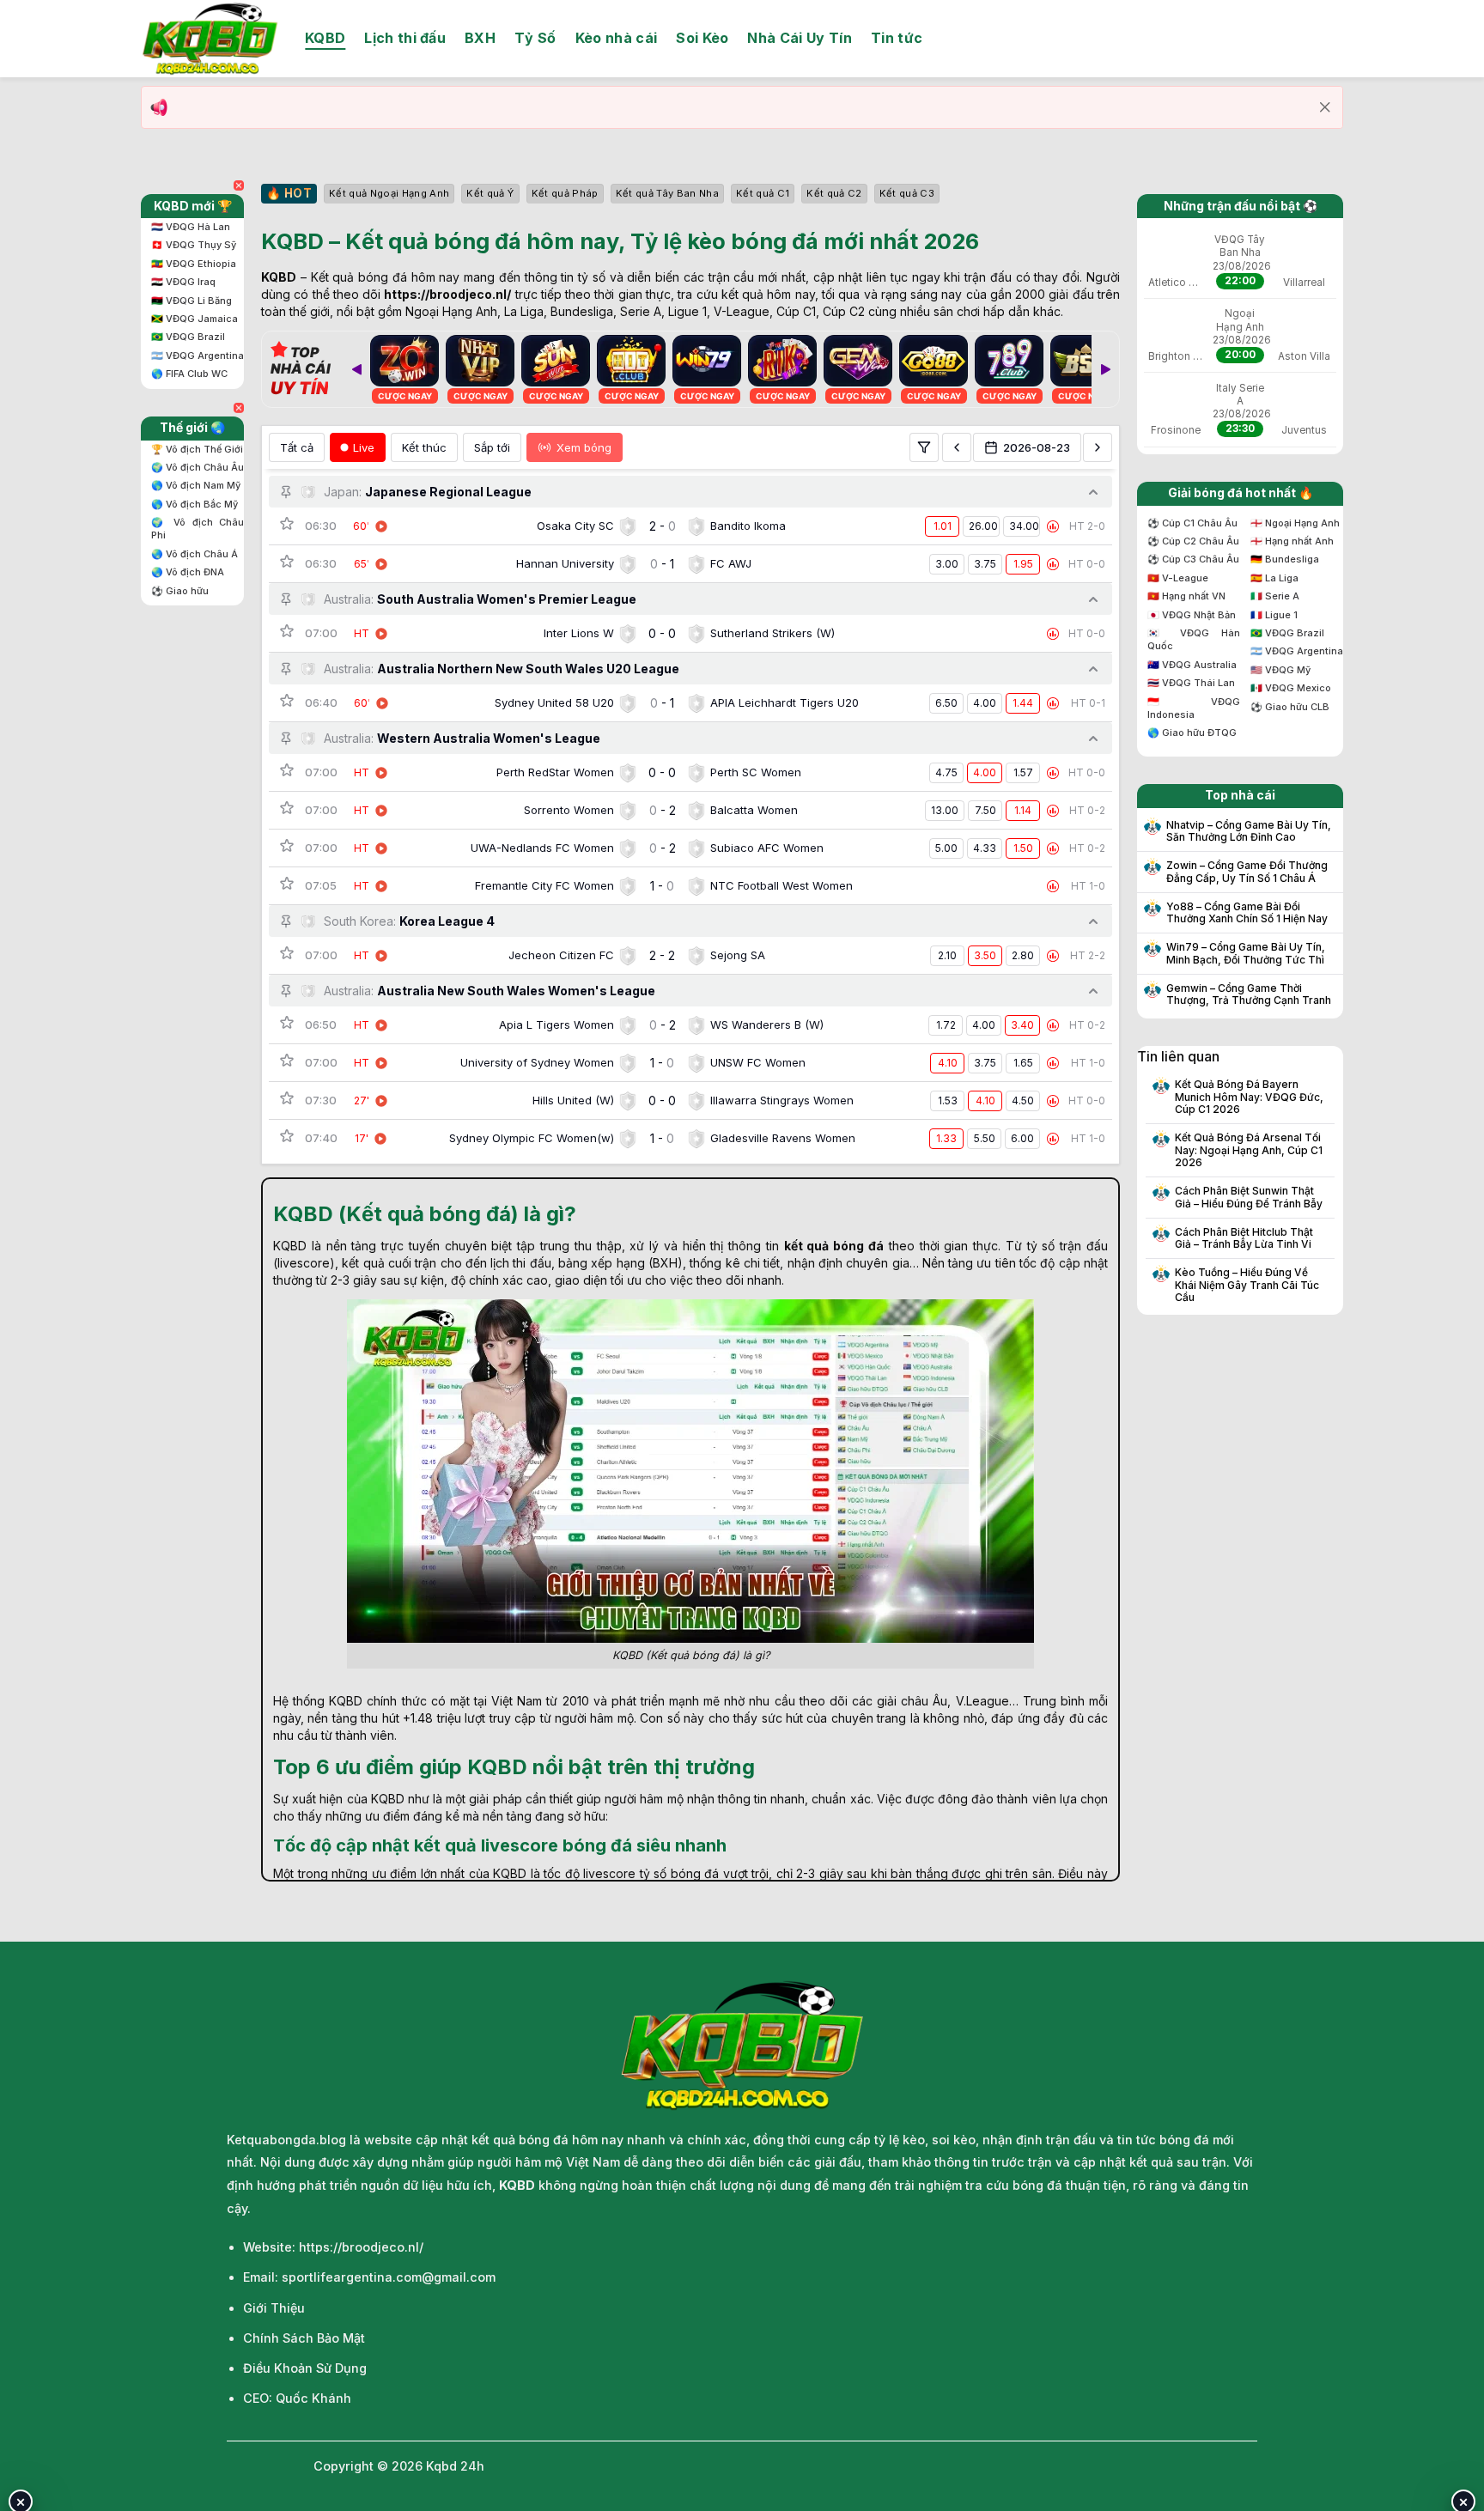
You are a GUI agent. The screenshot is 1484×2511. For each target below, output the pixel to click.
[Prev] (356, 369)
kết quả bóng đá (834, 1246)
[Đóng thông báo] (1325, 107)
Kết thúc (424, 447)
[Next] (1105, 369)
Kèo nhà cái (617, 38)
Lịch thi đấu (405, 38)
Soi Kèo (702, 38)
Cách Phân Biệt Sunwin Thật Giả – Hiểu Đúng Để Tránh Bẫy (1249, 1197)
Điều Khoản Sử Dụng (305, 2368)
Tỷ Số (535, 38)
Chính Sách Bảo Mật (304, 2338)
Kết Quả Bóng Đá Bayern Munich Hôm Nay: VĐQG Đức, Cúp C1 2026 (1249, 1097)
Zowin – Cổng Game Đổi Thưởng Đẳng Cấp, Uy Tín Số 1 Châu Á (1247, 872)
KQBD (325, 38)
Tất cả (297, 447)
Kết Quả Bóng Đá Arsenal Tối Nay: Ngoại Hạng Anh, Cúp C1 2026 (1249, 1150)
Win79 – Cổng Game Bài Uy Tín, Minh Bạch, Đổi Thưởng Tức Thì (1246, 953)
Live (364, 447)
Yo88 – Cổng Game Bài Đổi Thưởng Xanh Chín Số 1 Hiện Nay (1247, 913)
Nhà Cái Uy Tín (799, 38)
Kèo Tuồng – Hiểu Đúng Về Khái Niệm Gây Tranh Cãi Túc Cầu (1247, 1285)
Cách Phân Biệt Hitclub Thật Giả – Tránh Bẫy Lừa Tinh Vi (1244, 1238)
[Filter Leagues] (924, 447)
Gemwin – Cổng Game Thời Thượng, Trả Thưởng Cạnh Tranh (1249, 994)
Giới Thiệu (274, 2308)
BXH (480, 38)
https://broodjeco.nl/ (447, 294)
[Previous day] (957, 447)
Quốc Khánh (313, 2398)
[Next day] (1098, 447)
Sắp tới (492, 447)
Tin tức (897, 38)
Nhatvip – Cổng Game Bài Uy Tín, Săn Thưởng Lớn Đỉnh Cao (1249, 831)
